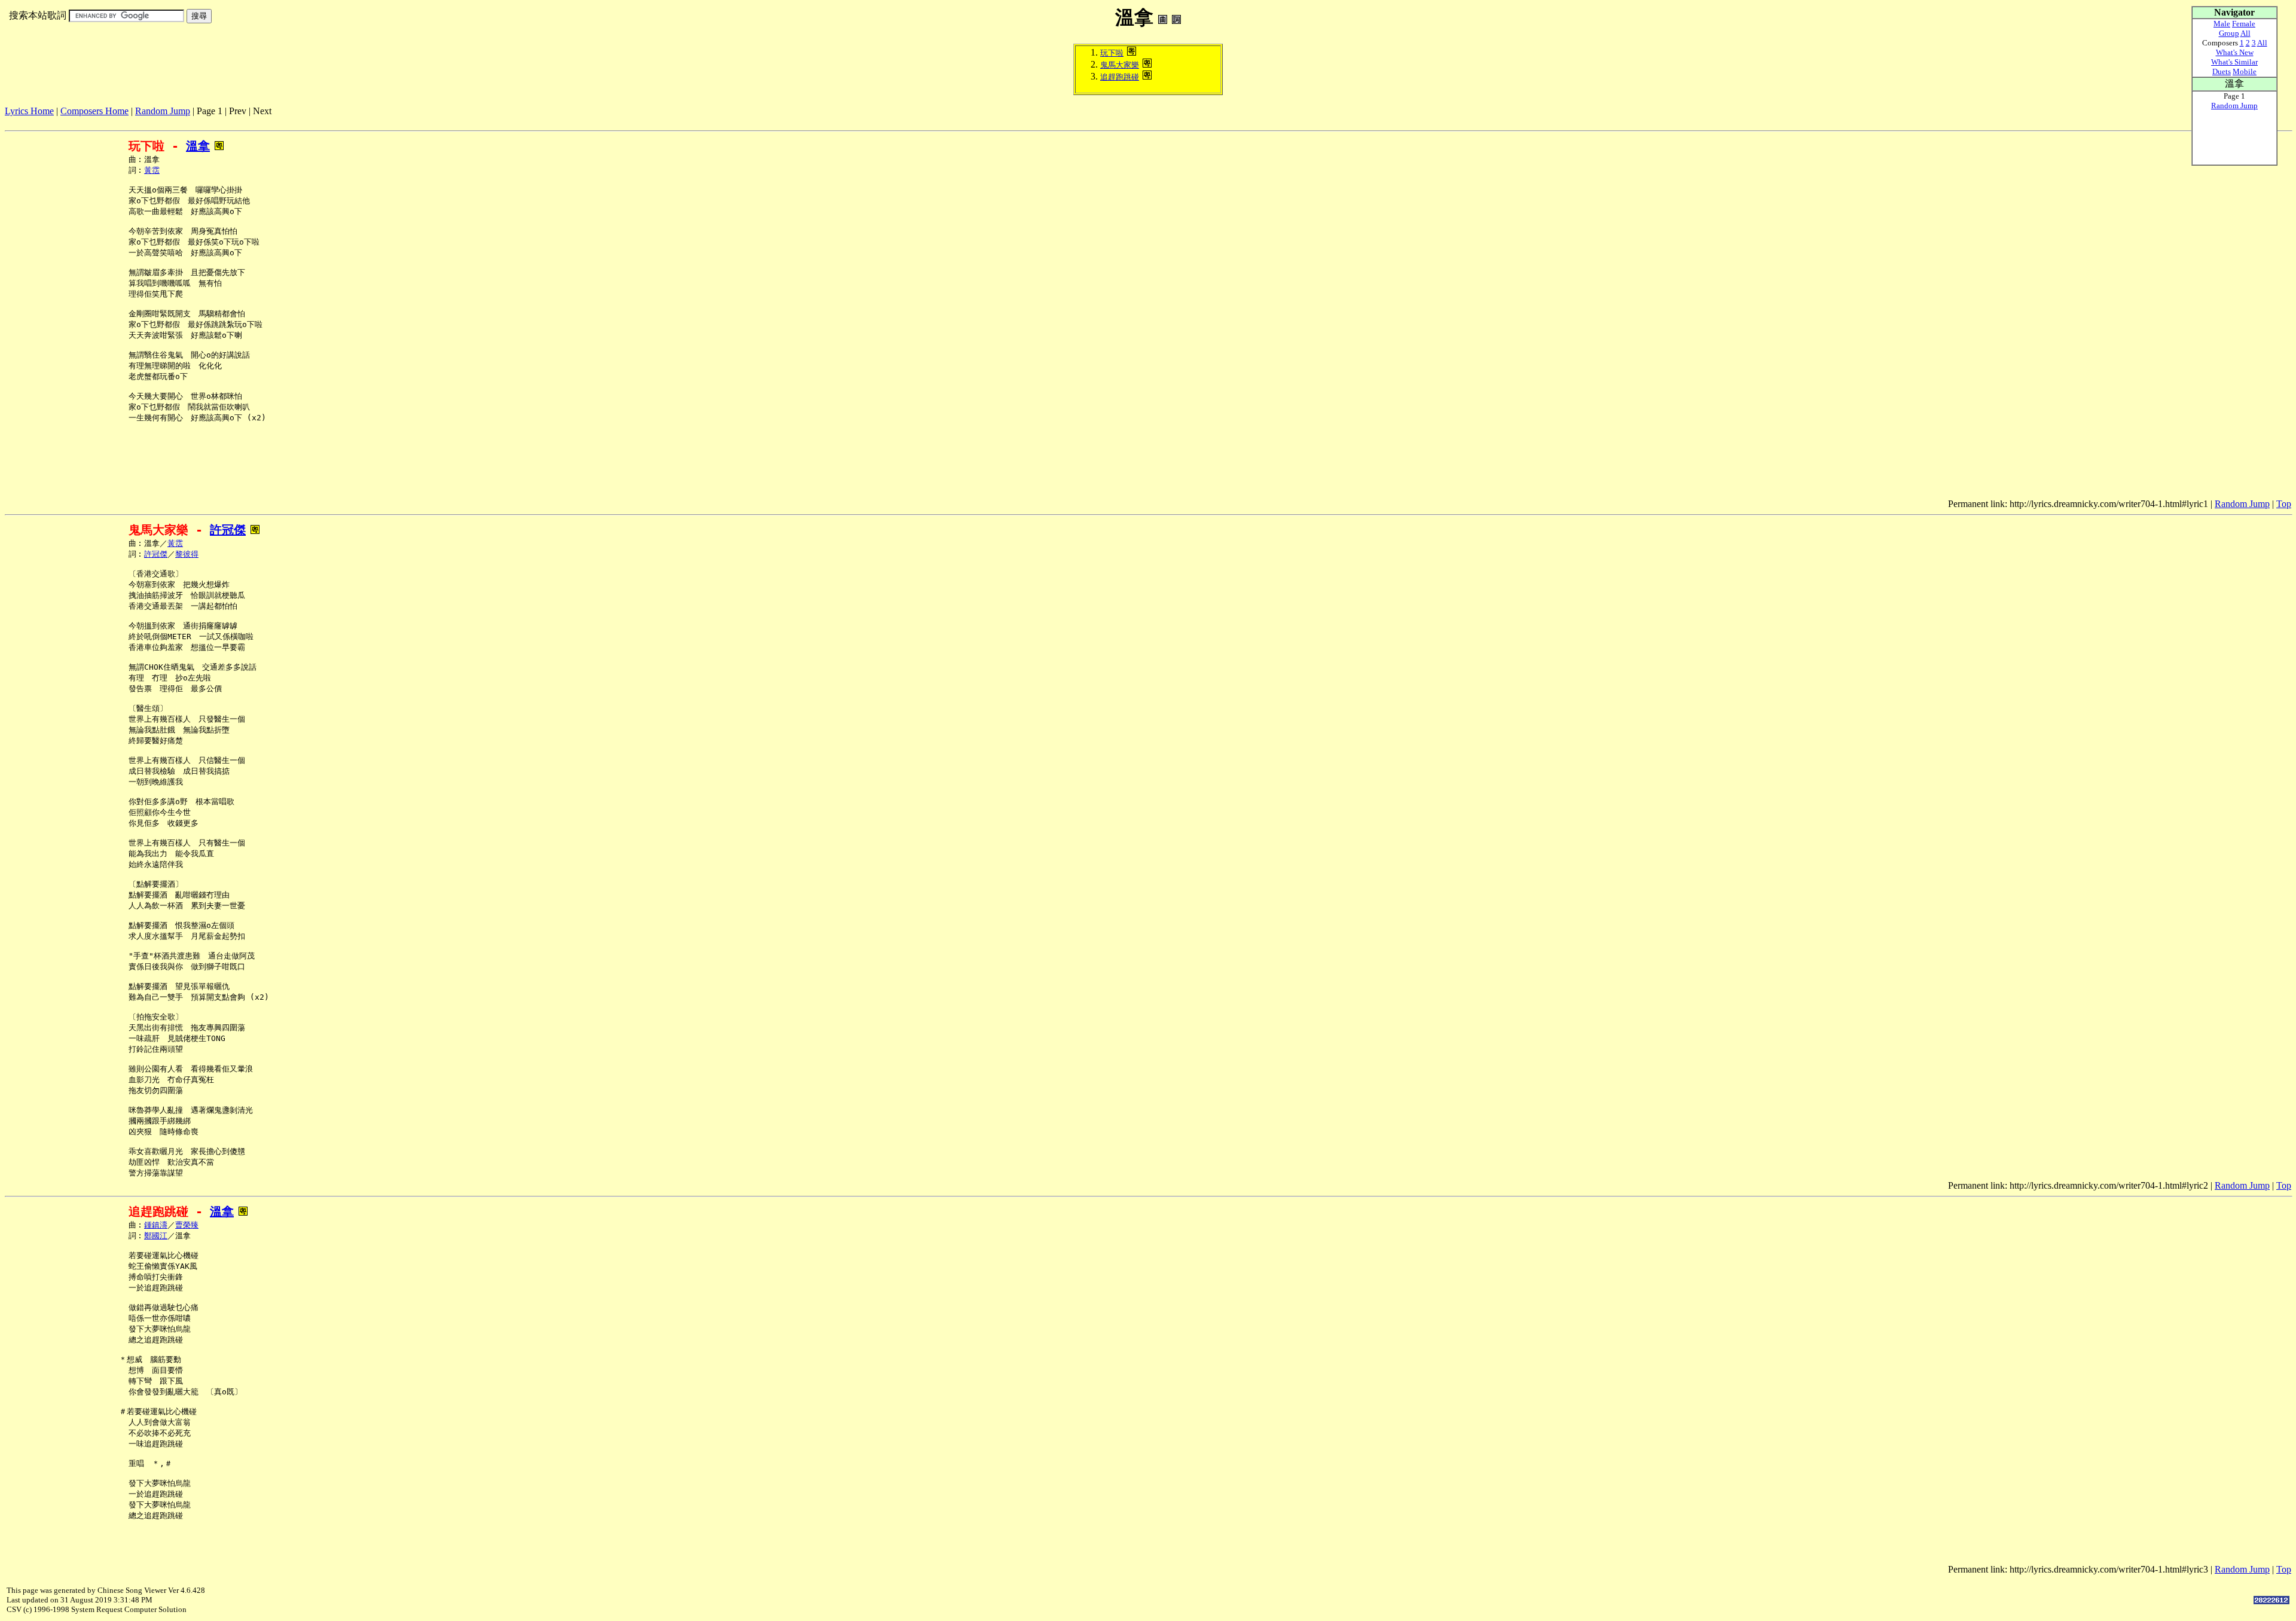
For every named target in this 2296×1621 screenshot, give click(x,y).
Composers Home (94, 111)
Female (2244, 24)
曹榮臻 (187, 1225)
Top (2284, 504)
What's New (2235, 52)
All (2245, 33)
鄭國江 (156, 1236)
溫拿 (198, 146)
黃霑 (152, 170)
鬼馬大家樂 (1120, 65)
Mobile (2245, 71)
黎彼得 (187, 554)
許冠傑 (228, 530)
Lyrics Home (29, 111)
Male (2222, 24)
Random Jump (163, 111)
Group (2229, 33)
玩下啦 (1112, 53)
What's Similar (2234, 62)
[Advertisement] (222, 121)
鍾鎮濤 (156, 1225)
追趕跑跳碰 (1120, 77)
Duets (2222, 71)
